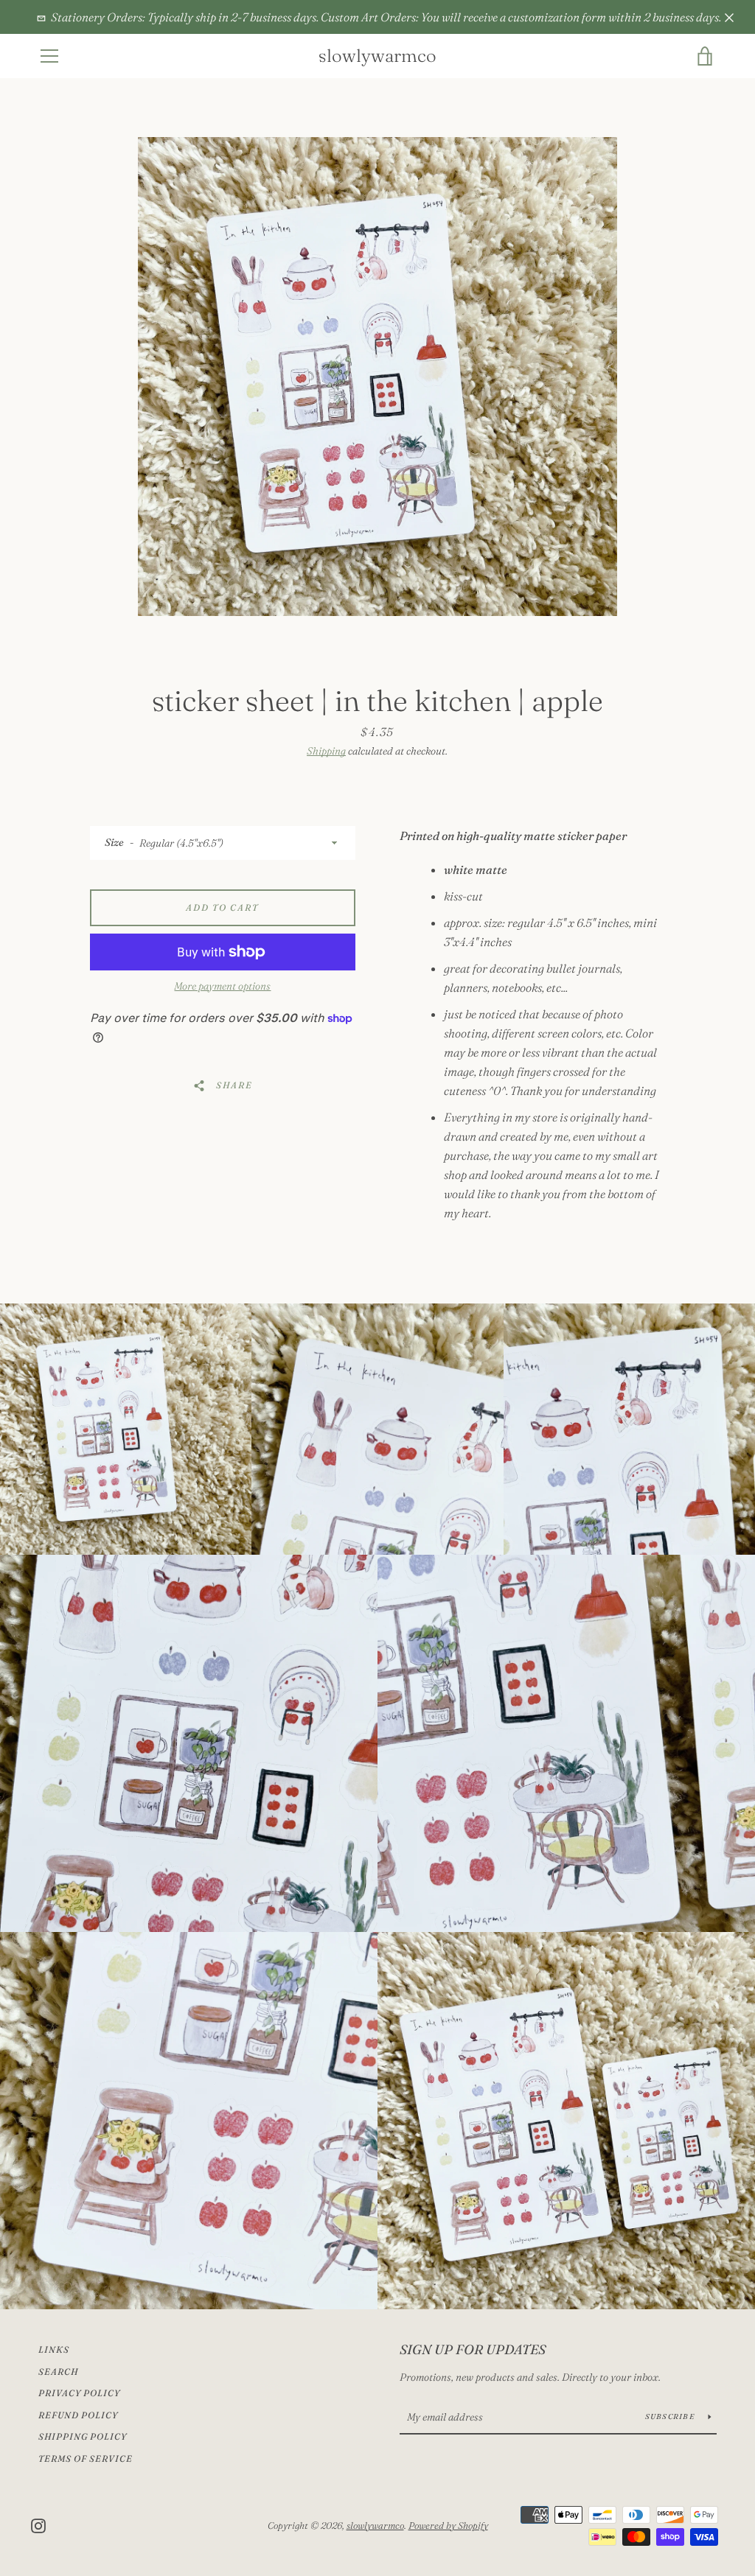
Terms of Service (86, 2458)
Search (58, 2372)
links (54, 2349)
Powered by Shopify (448, 2525)
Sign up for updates (473, 2349)
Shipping (326, 751)
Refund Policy (78, 2415)
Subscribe (671, 2416)
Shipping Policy (83, 2436)
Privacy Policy (79, 2393)
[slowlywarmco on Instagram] (38, 2524)
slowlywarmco (377, 56)
